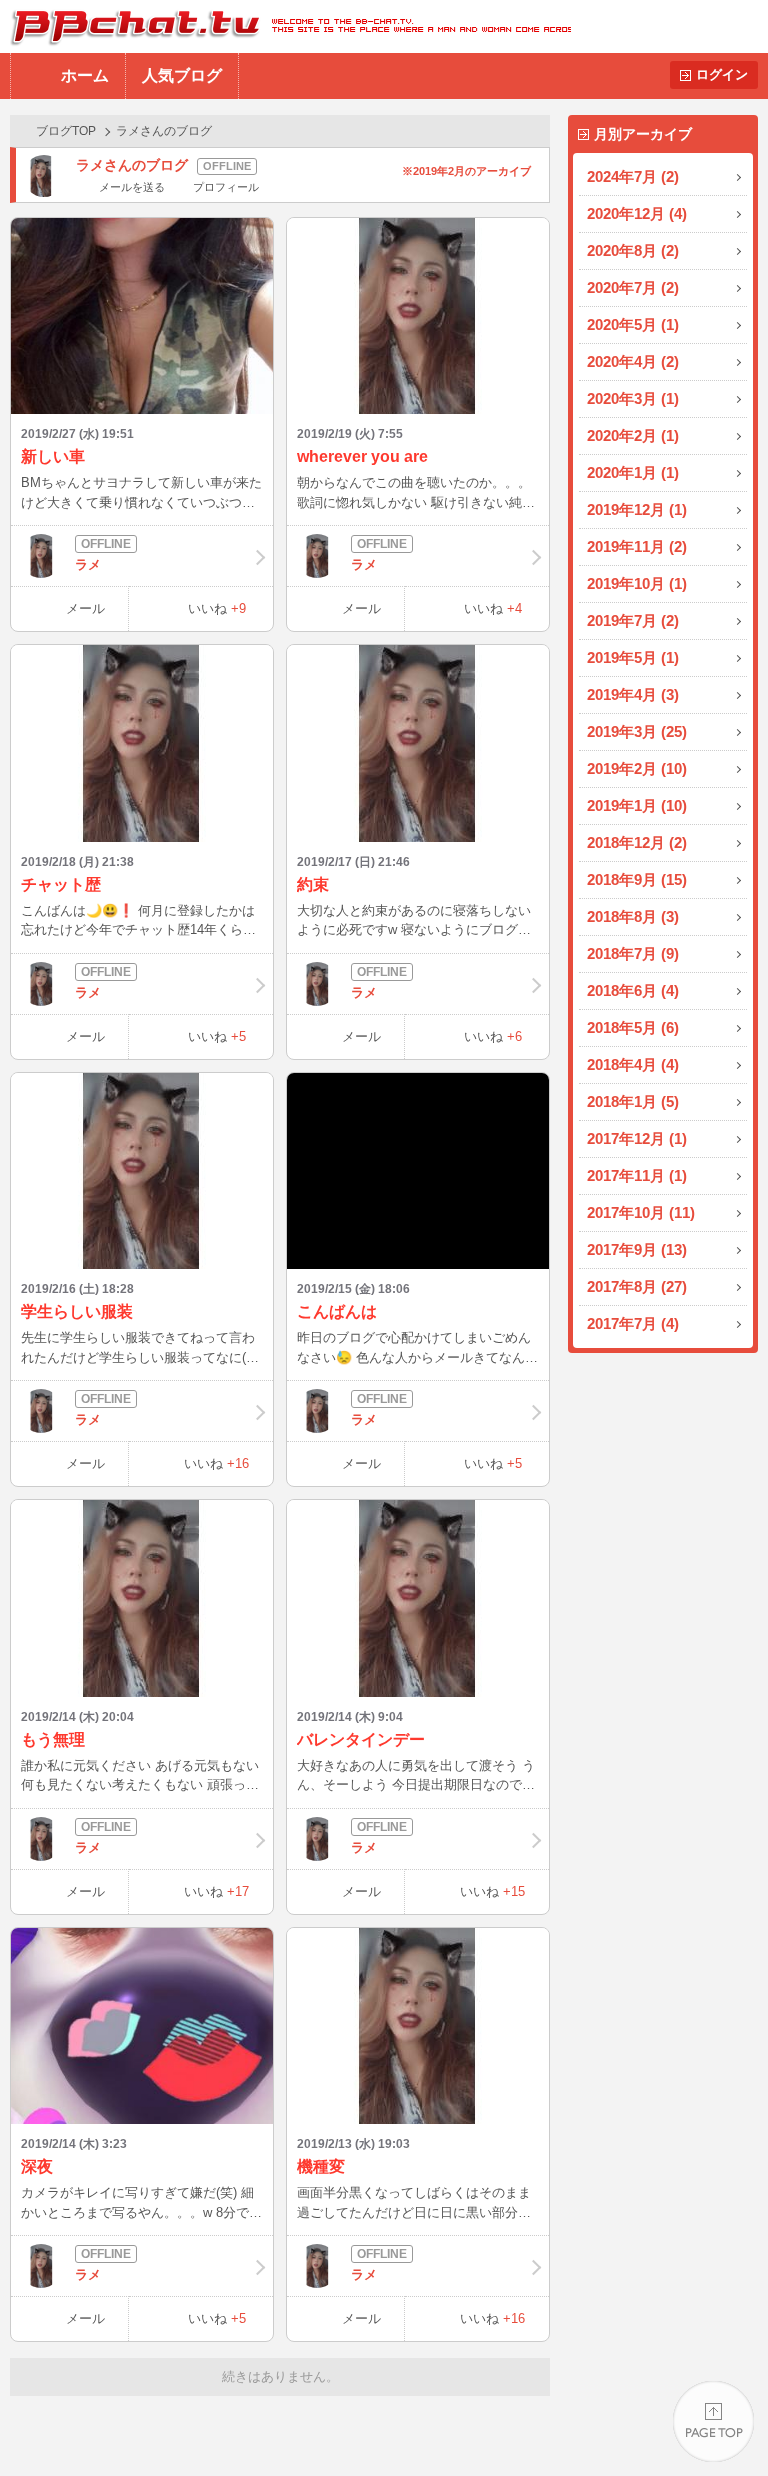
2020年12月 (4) (637, 213)
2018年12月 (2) (637, 842)
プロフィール (225, 187)
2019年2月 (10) (637, 768)
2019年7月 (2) (633, 620)
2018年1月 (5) (633, 1101)
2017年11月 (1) (637, 1175)
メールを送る (132, 187)
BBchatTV (285, 26)
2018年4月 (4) (633, 1064)
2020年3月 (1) (633, 398)
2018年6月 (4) (633, 990)
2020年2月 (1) (633, 435)
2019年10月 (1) (637, 583)
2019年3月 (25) (637, 731)
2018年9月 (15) (637, 879)
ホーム (85, 75)
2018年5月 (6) (633, 1027)
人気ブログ (182, 75)
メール (85, 608)
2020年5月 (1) (633, 324)
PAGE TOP (713, 2421)
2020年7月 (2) (633, 287)
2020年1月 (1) (633, 472)
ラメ (88, 564)
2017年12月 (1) (637, 1138)
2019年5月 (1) (633, 657)
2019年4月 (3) (633, 694)
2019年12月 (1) (637, 509)
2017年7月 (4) (633, 1323)
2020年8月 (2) (633, 250)
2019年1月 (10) (637, 805)
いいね (217, 608)
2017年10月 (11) (641, 1212)
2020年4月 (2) (633, 361)
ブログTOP (66, 131)
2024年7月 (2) (633, 176)
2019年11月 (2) (637, 546)
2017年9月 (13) (637, 1249)
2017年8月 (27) (637, 1286)
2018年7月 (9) (633, 953)
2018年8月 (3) (633, 916)
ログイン (722, 74)
